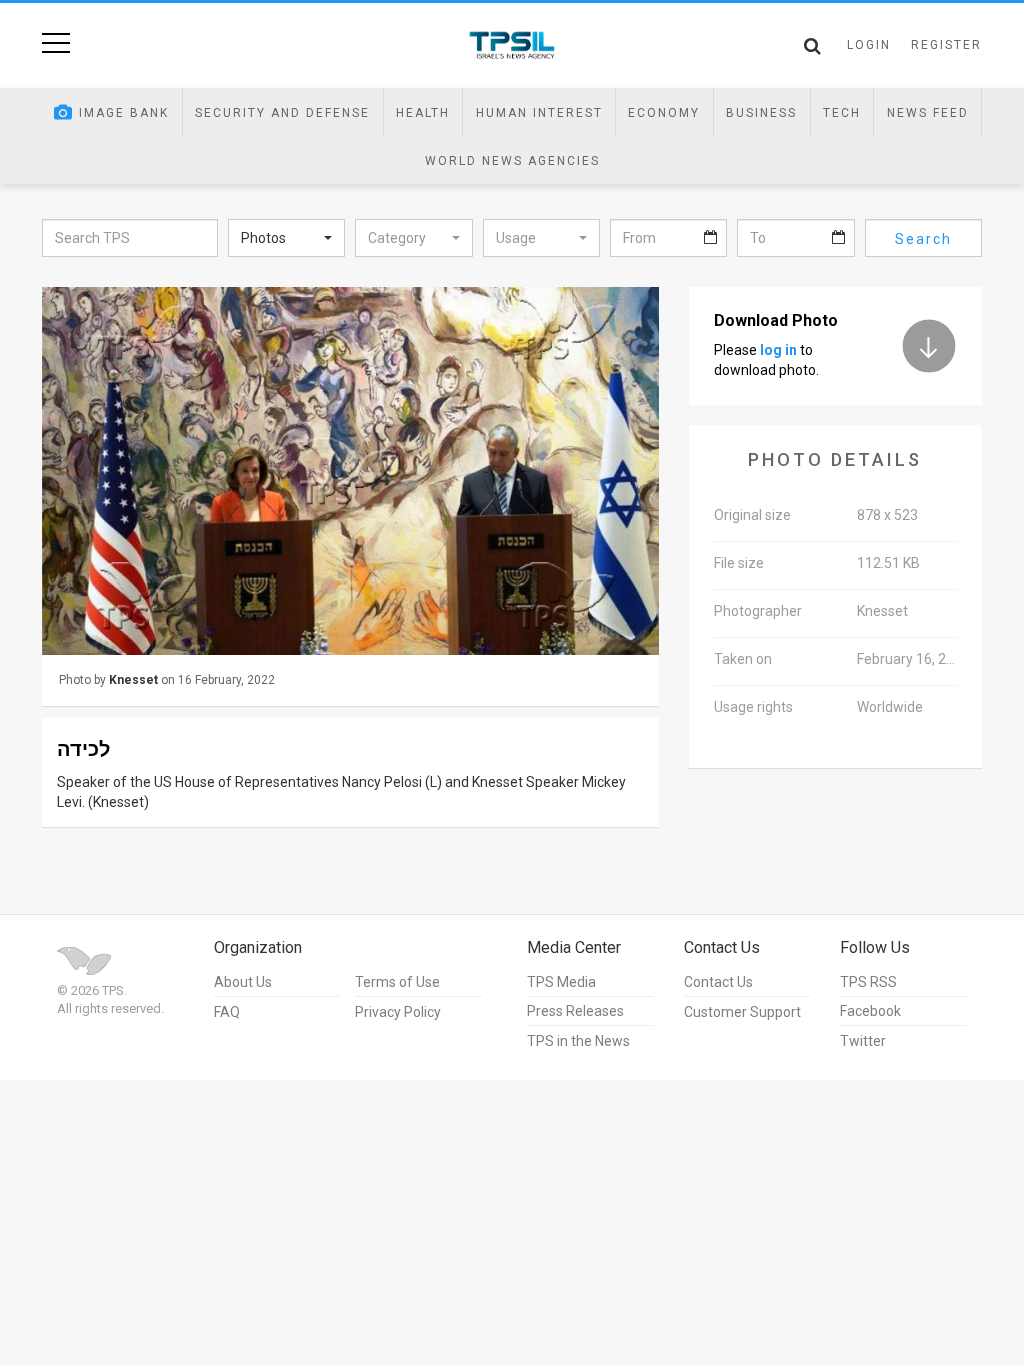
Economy (664, 113)
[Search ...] (812, 46)
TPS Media (561, 982)
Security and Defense (282, 113)
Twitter (863, 1041)
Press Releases (575, 1011)
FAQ (227, 1012)
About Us (243, 982)
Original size (752, 515)
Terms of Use (397, 982)
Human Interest (539, 113)
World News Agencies (512, 161)
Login (869, 45)
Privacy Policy (398, 1012)
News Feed (928, 113)
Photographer (758, 611)
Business (761, 113)
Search (923, 239)
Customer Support (742, 1012)
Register (946, 45)
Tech (842, 113)
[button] (286, 238)
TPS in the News (578, 1041)
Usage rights (753, 707)
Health (423, 113)
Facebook (870, 1011)
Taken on (743, 659)
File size (739, 563)
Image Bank (124, 113)
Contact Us (718, 982)
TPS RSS (868, 982)
